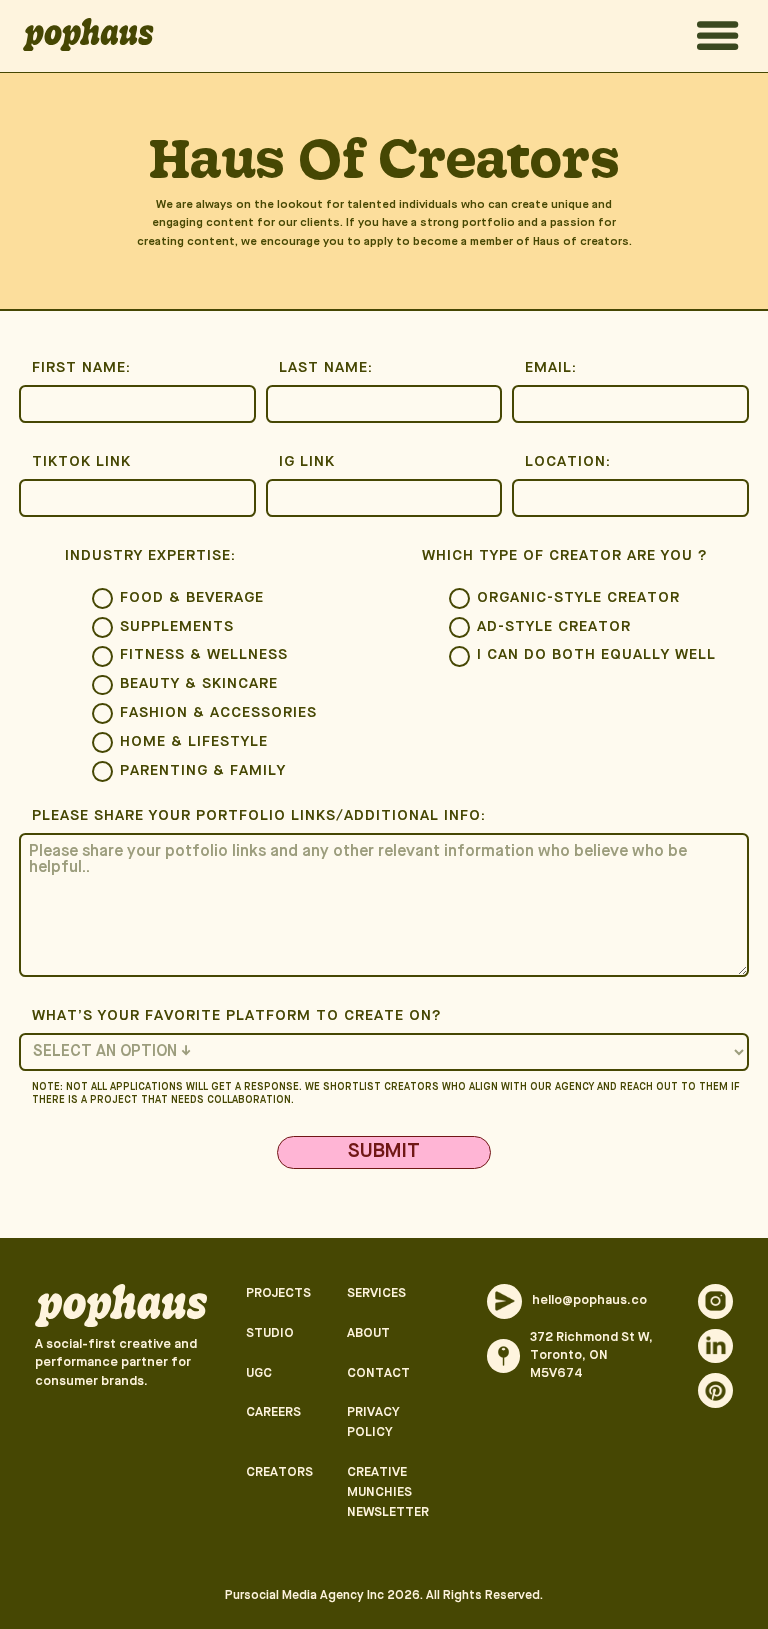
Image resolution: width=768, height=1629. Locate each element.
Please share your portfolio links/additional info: (259, 816)
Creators (279, 1472)
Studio (270, 1333)
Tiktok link (81, 462)
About (368, 1333)
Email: (551, 368)
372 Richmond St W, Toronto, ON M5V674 (591, 1355)
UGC (259, 1373)
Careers (273, 1412)
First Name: (81, 368)
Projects (278, 1293)
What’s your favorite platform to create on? (237, 1016)
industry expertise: (150, 556)
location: (568, 462)
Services (376, 1293)
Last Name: (326, 368)
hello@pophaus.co (589, 1300)
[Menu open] (718, 36)
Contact (378, 1373)
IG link (307, 462)
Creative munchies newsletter (388, 1492)
